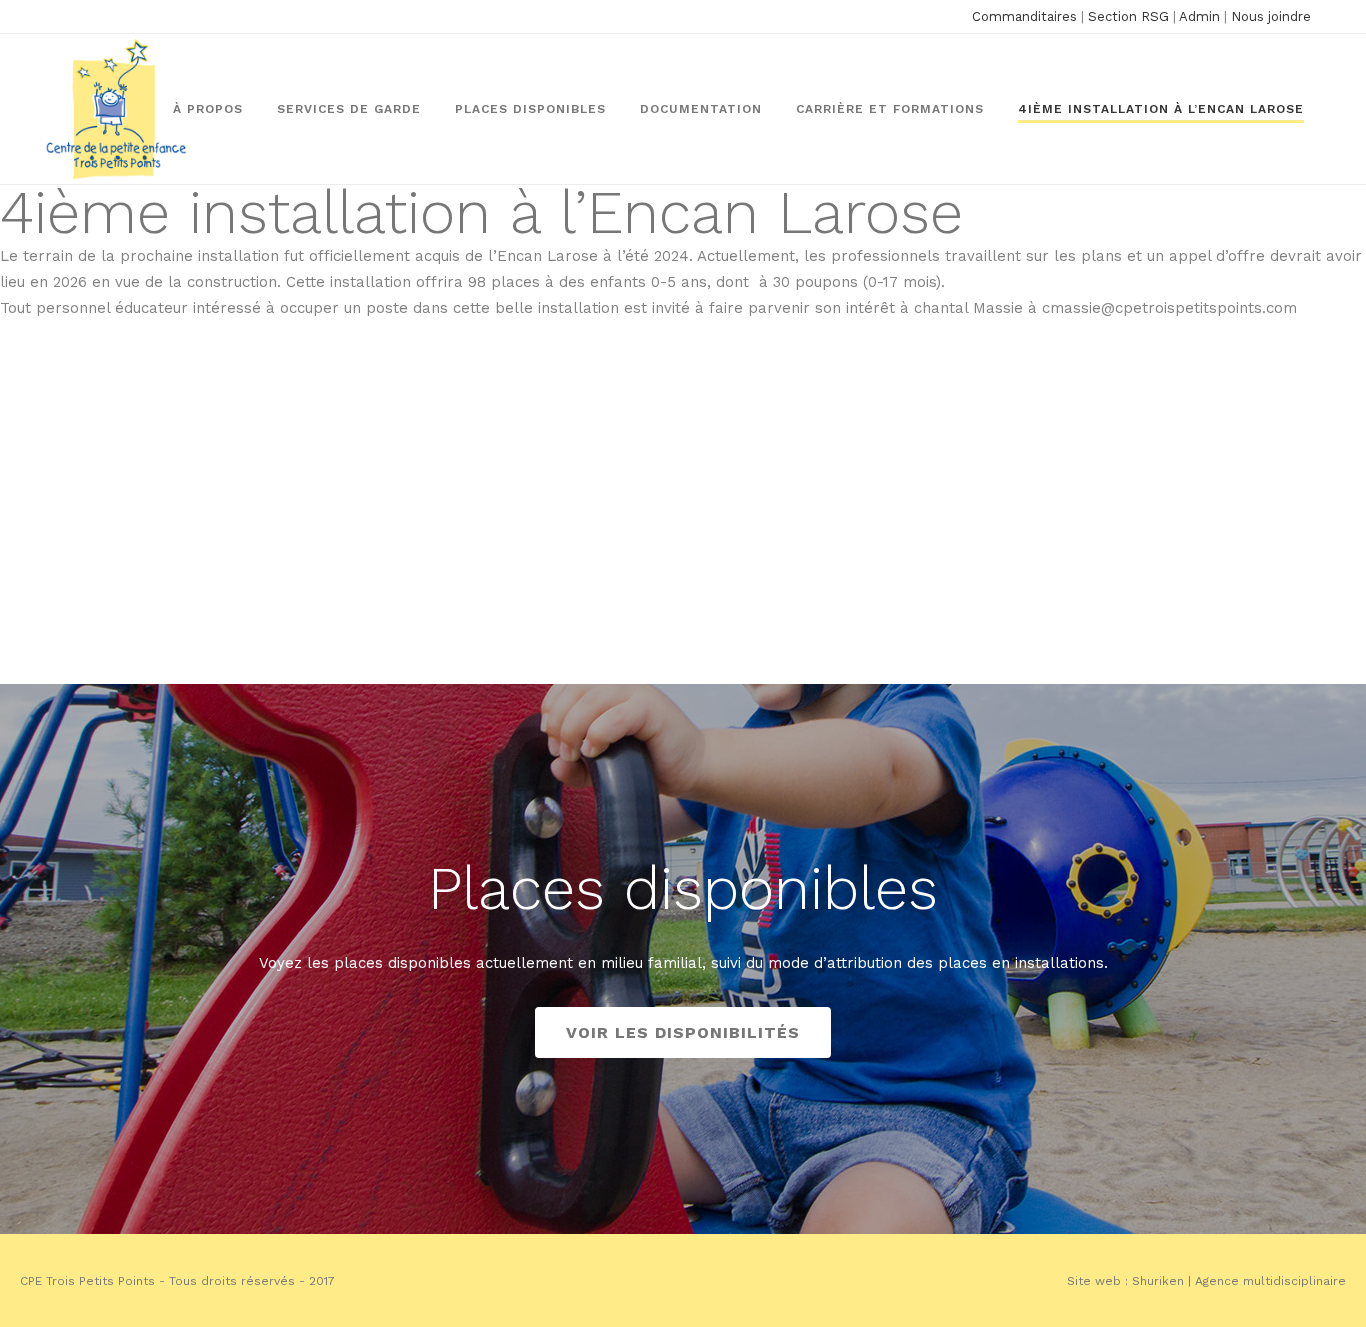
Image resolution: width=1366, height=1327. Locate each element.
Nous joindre (1271, 16)
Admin (1199, 16)
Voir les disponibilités (683, 1032)
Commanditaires (1024, 16)
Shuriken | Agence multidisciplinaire (1239, 1281)
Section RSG (1128, 16)
